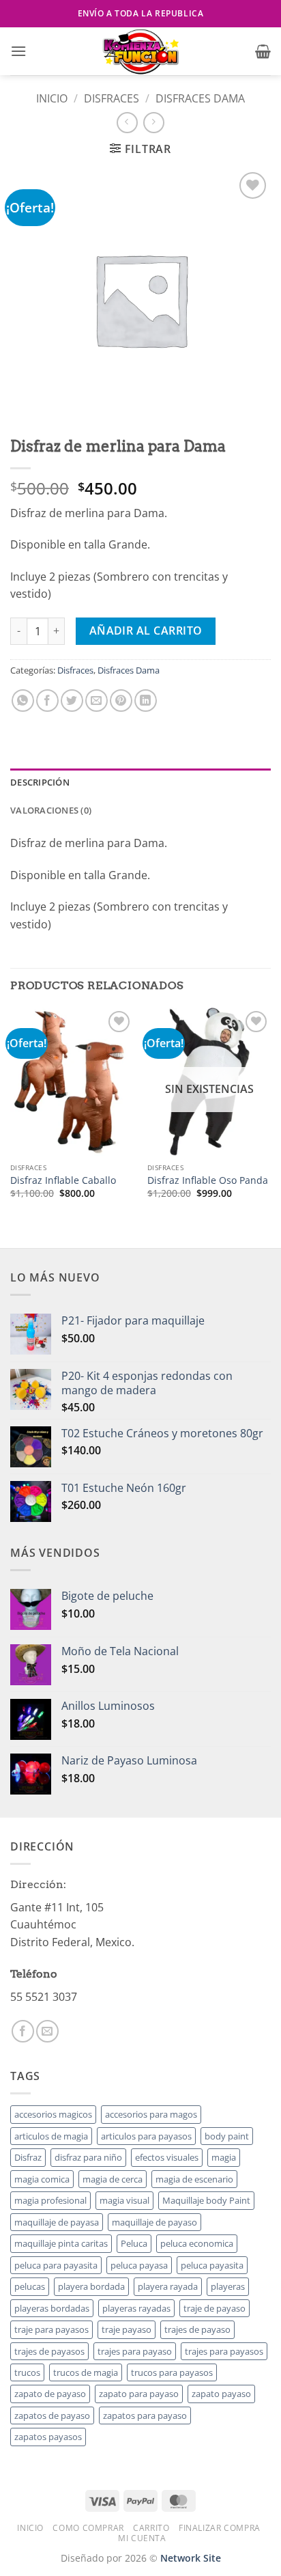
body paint (227, 2136)
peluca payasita (212, 2265)
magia (224, 2157)
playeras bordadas (52, 2308)
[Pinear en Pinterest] (121, 701)
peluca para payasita (56, 2265)
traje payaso (127, 2329)
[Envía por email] (97, 701)
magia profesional (50, 2200)
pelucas (30, 2286)
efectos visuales (167, 2157)
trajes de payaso (197, 2329)
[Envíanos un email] (47, 2031)
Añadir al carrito (146, 631)
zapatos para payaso (145, 2415)
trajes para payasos (224, 2351)
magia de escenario (194, 2179)
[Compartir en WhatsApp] (23, 701)
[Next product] (127, 123)
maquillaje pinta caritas (61, 2243)
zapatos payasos (48, 2437)
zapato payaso (221, 2394)
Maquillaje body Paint (206, 2200)
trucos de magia (86, 2372)
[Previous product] (154, 123)
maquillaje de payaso (154, 2222)
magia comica (42, 2179)
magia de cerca (113, 2179)
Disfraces (112, 98)
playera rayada (168, 2286)
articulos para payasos (146, 2136)
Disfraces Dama (200, 98)
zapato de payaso (50, 2394)
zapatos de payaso (52, 2415)
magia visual (124, 2200)
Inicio (52, 98)
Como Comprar (88, 2528)
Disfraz (28, 2157)
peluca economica (197, 2243)
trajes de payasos (49, 2351)
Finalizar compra (220, 2528)
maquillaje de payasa (57, 2222)
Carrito (151, 2528)
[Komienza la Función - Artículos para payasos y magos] (140, 51)
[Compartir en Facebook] (47, 701)
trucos (27, 2372)
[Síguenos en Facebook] (23, 2031)
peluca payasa (139, 2265)
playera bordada (91, 2286)
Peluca (134, 2243)
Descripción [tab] (40, 782)
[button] (18, 51)
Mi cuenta (142, 2538)
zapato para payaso (139, 2394)
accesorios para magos (151, 2114)
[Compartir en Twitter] (72, 701)
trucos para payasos (172, 2372)
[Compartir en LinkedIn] (146, 701)
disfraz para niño (88, 2157)
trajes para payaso (135, 2351)
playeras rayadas (136, 2308)
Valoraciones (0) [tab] (51, 810)
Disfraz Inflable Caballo (63, 1180)
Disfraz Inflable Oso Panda (208, 1180)
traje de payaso (215, 2308)
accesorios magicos (53, 2114)
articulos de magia (51, 2136)
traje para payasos (51, 2329)
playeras (228, 2286)
